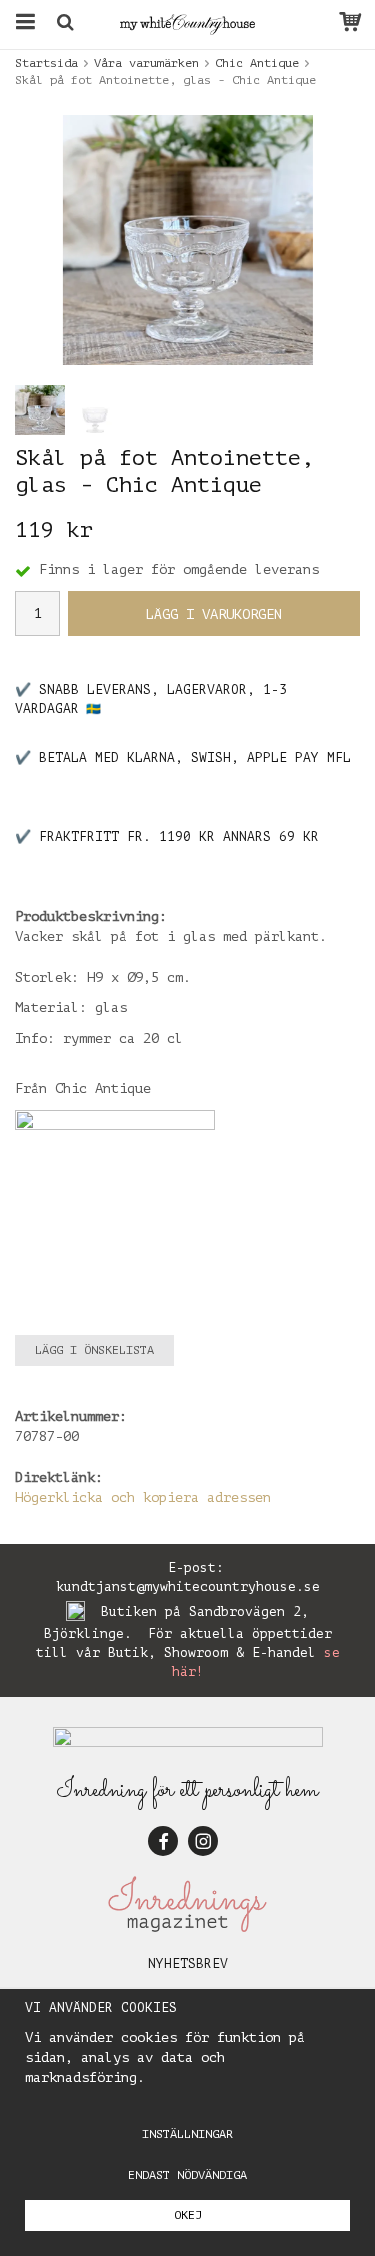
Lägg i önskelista (94, 1350)
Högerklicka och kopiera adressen (143, 1497)
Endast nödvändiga (187, 2175)
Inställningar (187, 2134)
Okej (188, 2215)
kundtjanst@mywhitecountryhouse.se (188, 1586)
